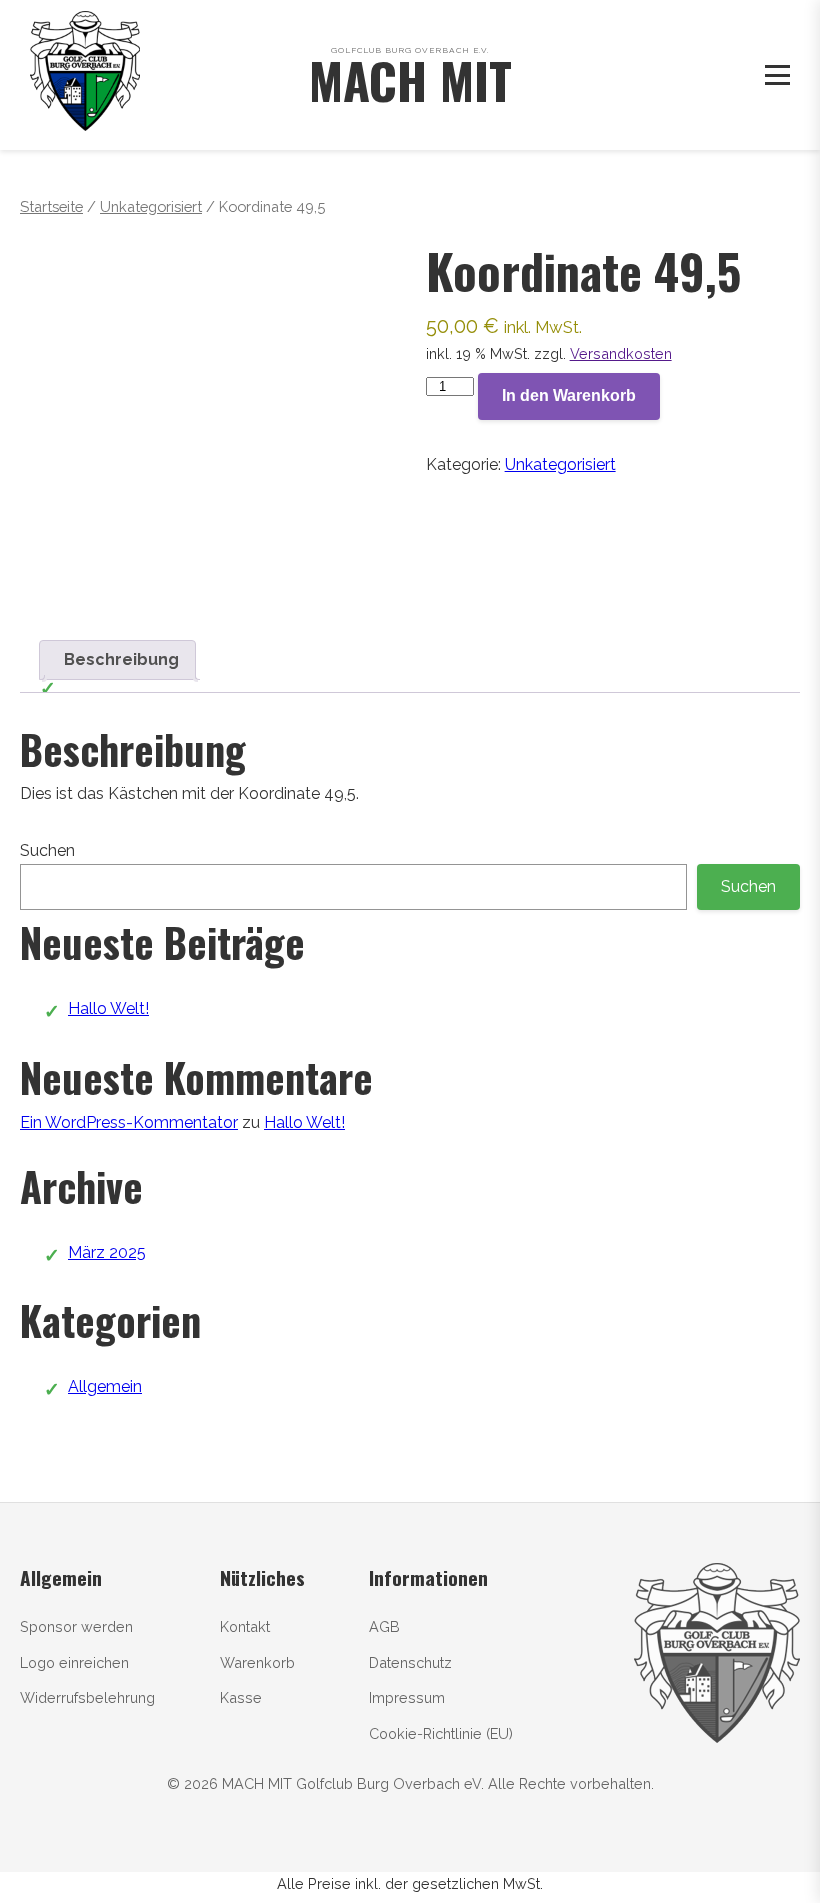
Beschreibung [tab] (121, 659)
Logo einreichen (74, 1662)
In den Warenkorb (569, 395)
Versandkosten (621, 353)
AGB (384, 1626)
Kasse (241, 1697)
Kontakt (245, 1626)
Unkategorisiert (151, 206)
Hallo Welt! (108, 1008)
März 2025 (107, 1252)
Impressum (407, 1697)
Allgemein (105, 1386)
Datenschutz (410, 1662)
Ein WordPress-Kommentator (129, 1122)
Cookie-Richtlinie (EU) (441, 1733)
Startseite (51, 206)
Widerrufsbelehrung (87, 1697)
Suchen (47, 850)
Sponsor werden (76, 1626)
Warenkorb (257, 1662)
